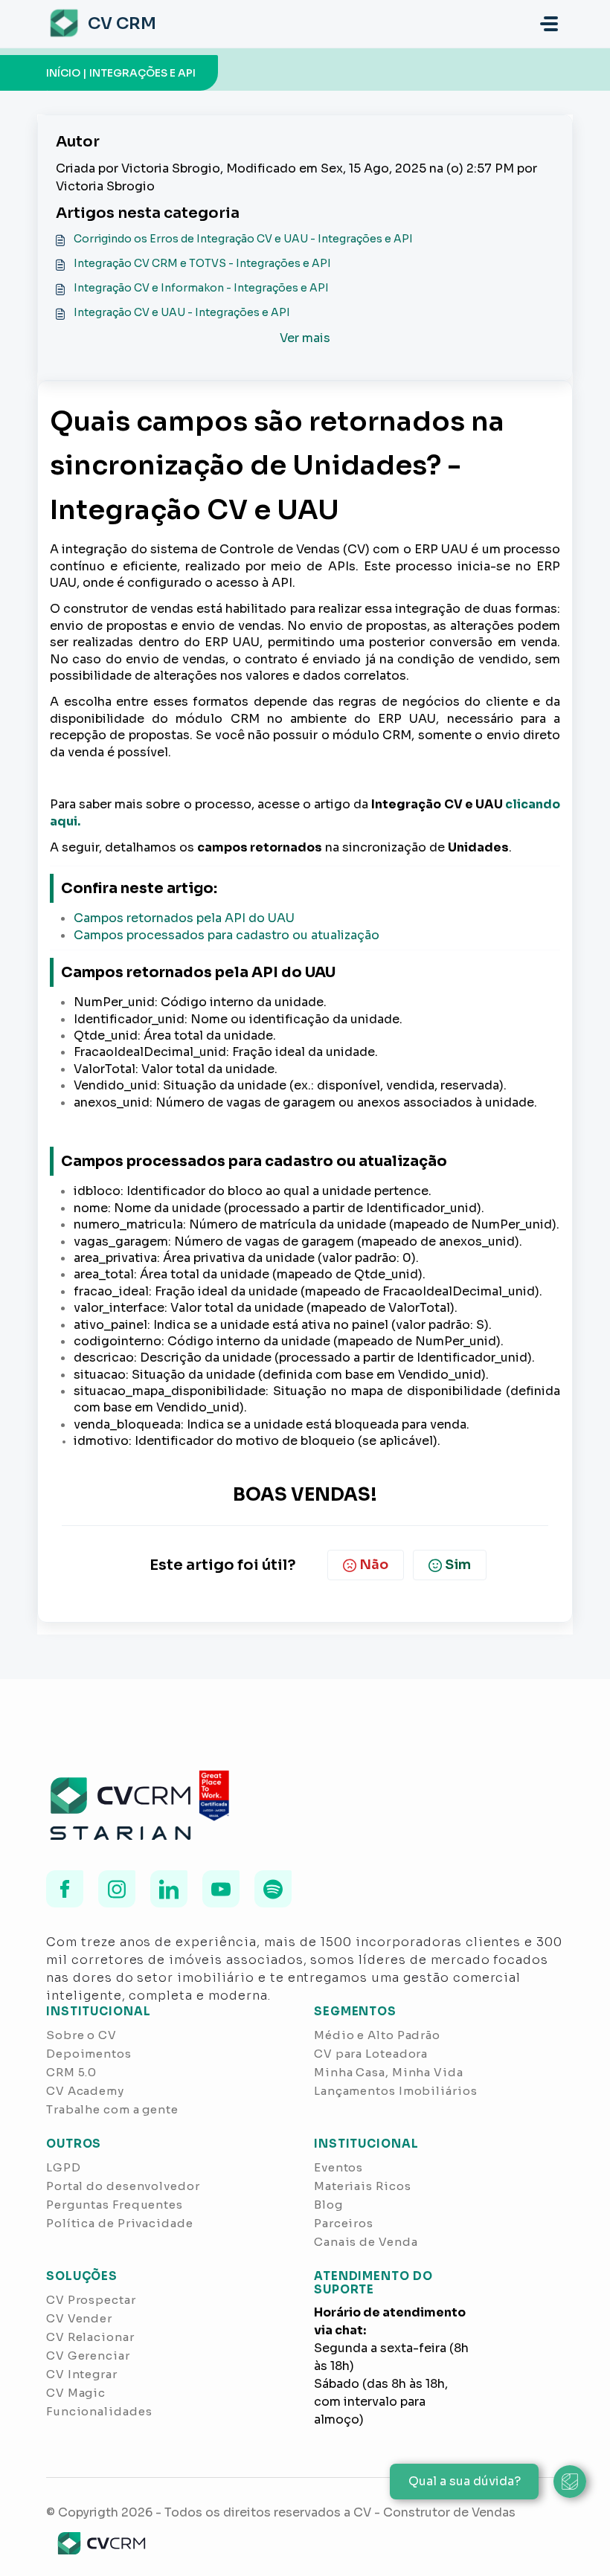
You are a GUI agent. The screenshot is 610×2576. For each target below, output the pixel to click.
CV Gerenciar (88, 2356)
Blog (328, 2205)
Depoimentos (89, 2054)
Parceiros (344, 2223)
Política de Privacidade (120, 2223)
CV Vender (79, 2318)
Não (374, 1565)
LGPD (64, 2167)
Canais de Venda (366, 2242)
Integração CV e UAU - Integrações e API (182, 312)
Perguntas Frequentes (115, 2205)
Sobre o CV (81, 2035)
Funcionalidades (99, 2411)
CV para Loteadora (371, 2054)
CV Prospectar (91, 2300)
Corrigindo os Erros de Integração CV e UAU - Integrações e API (243, 239)
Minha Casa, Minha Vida (389, 2072)
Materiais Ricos (363, 2186)
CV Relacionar (90, 2337)
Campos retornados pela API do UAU (184, 918)
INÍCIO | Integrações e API (121, 73)
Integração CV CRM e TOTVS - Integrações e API (202, 263)
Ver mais (305, 338)
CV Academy (85, 2091)
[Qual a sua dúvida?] (570, 2482)
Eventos (338, 2167)
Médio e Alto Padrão (377, 2035)
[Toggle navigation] (549, 24)
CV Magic (76, 2393)
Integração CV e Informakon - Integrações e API (201, 288)
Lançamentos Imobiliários (396, 2091)
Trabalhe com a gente (112, 2109)
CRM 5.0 (71, 2072)
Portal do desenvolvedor (123, 2186)
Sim (458, 1565)
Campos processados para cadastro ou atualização (227, 935)
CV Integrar (82, 2374)
